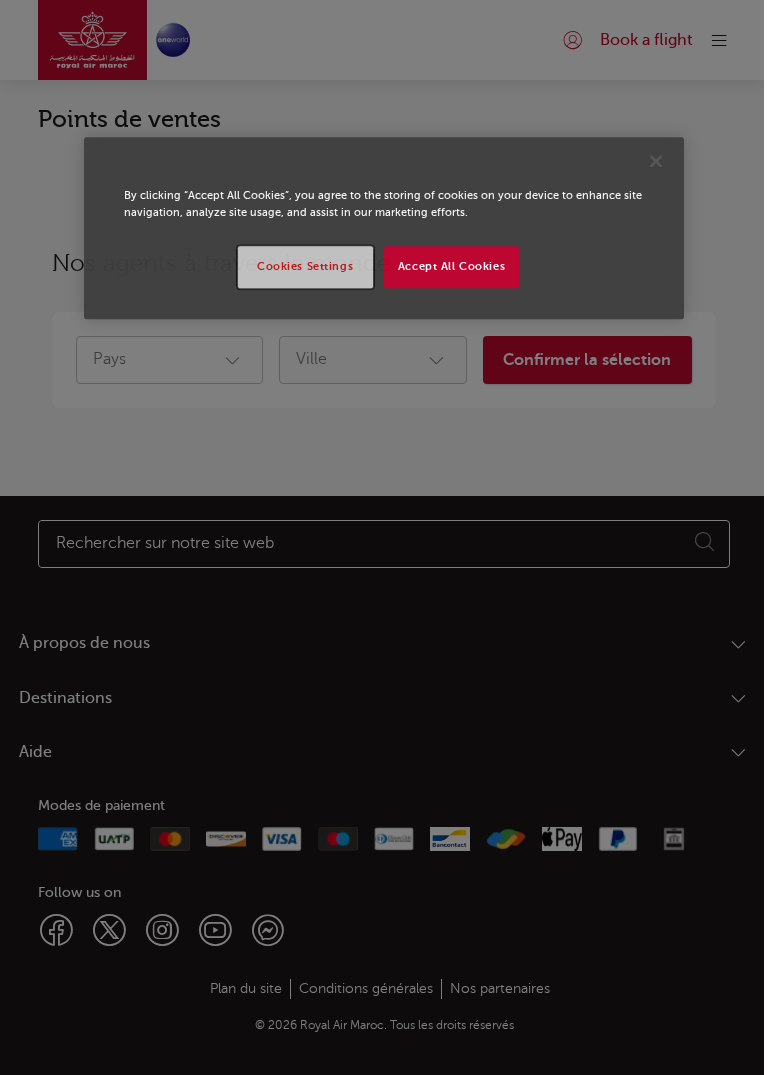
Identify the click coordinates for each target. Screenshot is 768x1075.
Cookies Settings (305, 267)
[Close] (656, 162)
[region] (384, 229)
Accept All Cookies (451, 267)
